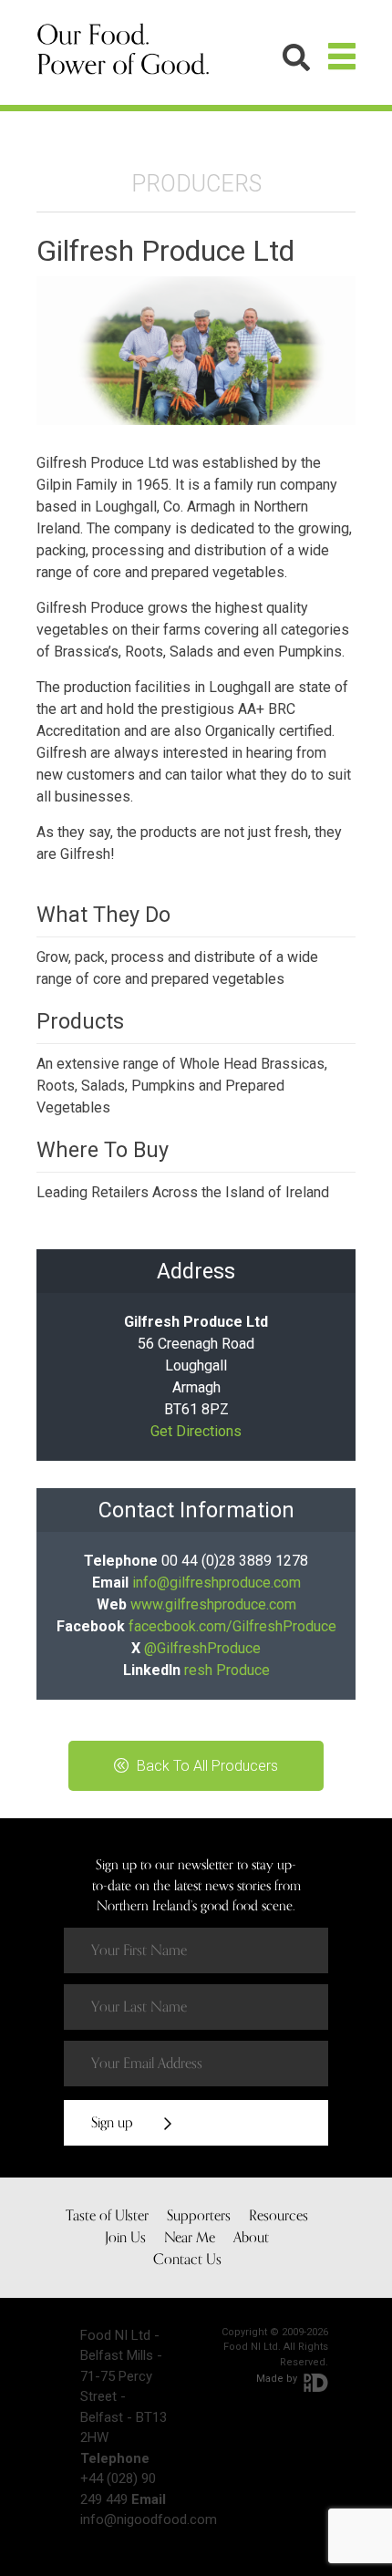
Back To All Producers (206, 1766)
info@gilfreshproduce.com (217, 1583)
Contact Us (187, 2260)
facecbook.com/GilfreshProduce (232, 1626)
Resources (279, 2216)
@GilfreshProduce (202, 1648)
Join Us (125, 2238)
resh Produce (227, 1670)
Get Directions (196, 1431)
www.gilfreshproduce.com (213, 1604)
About (251, 2238)
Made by (278, 2379)
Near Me (190, 2238)
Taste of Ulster (107, 2216)
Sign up (114, 2123)
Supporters (199, 2216)
